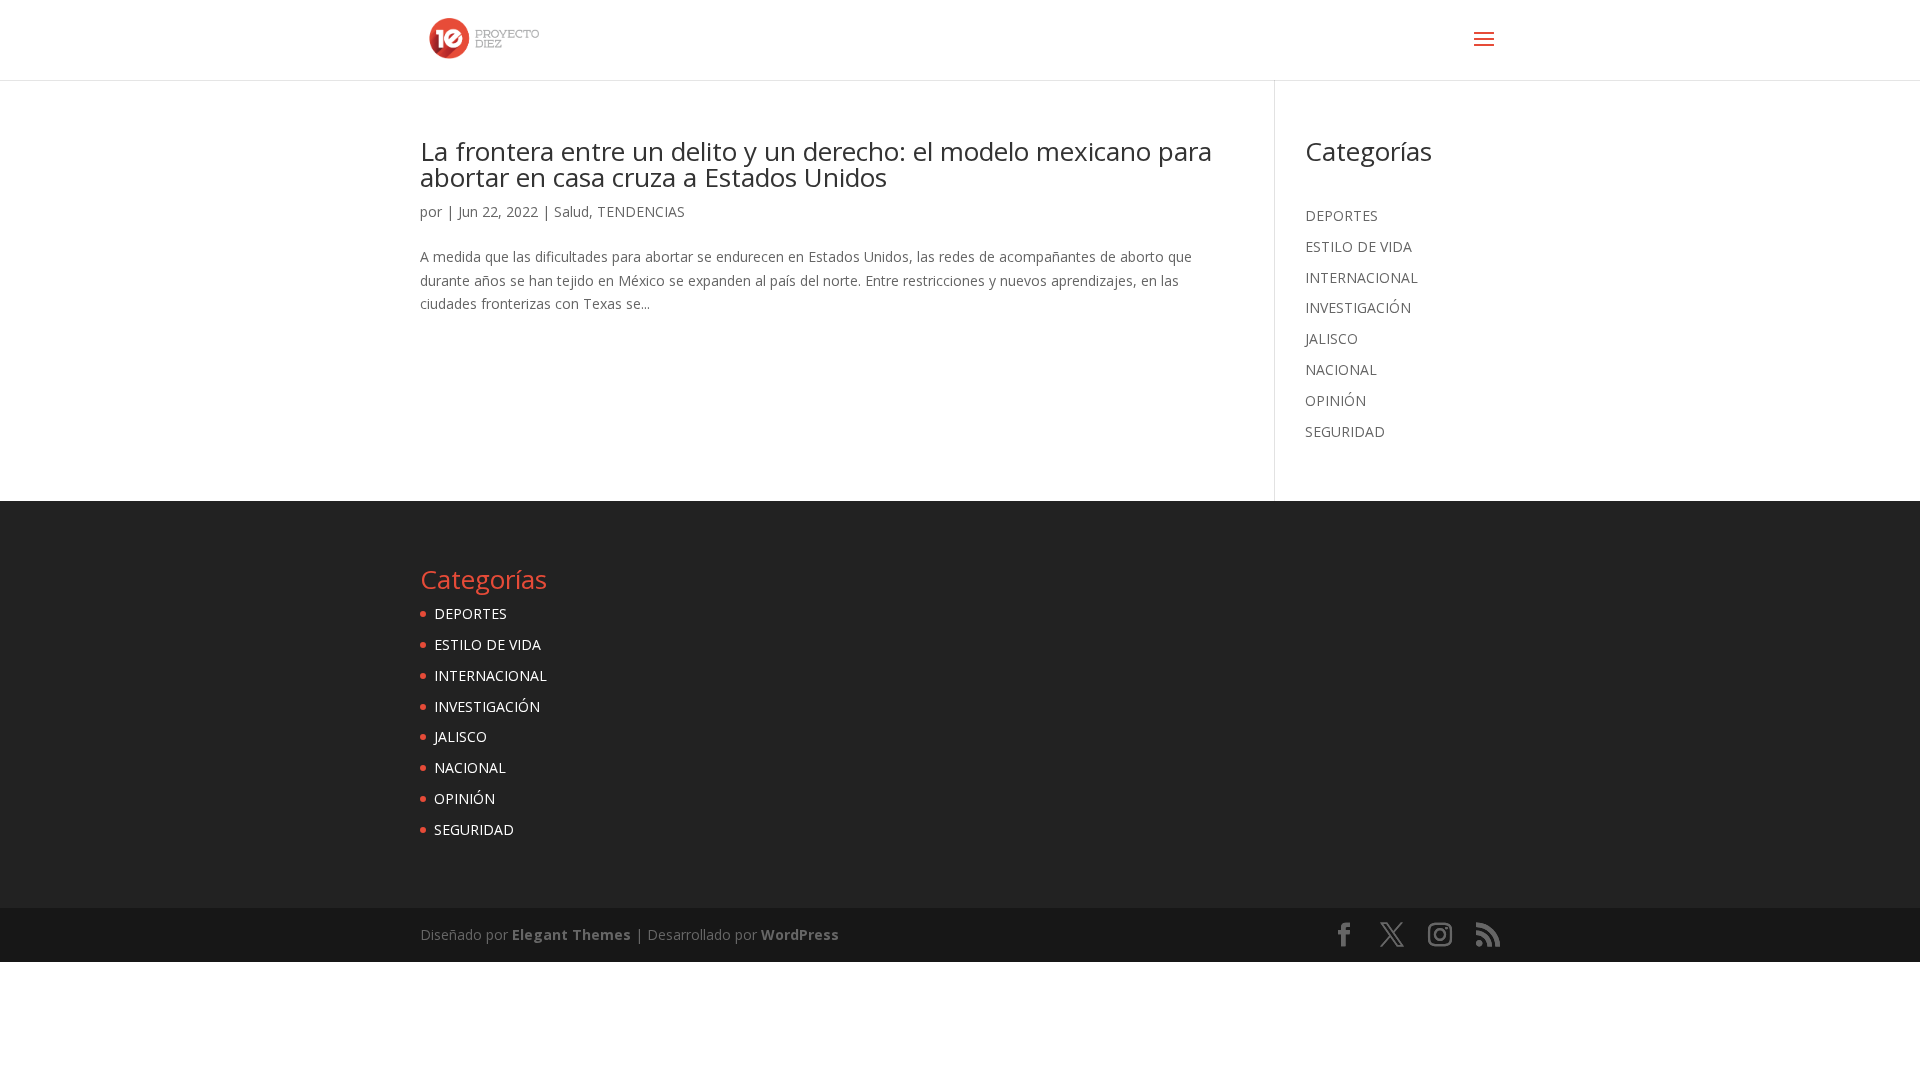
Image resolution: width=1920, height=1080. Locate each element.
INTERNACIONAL (1361, 277)
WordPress (800, 934)
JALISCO (1331, 338)
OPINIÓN (1335, 400)
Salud (571, 211)
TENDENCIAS (641, 211)
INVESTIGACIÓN (1358, 307)
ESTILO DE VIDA (1358, 246)
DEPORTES (1341, 215)
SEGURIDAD (1345, 431)
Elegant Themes (571, 934)
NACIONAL (1341, 369)
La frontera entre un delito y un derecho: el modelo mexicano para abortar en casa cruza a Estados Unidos (816, 164)
